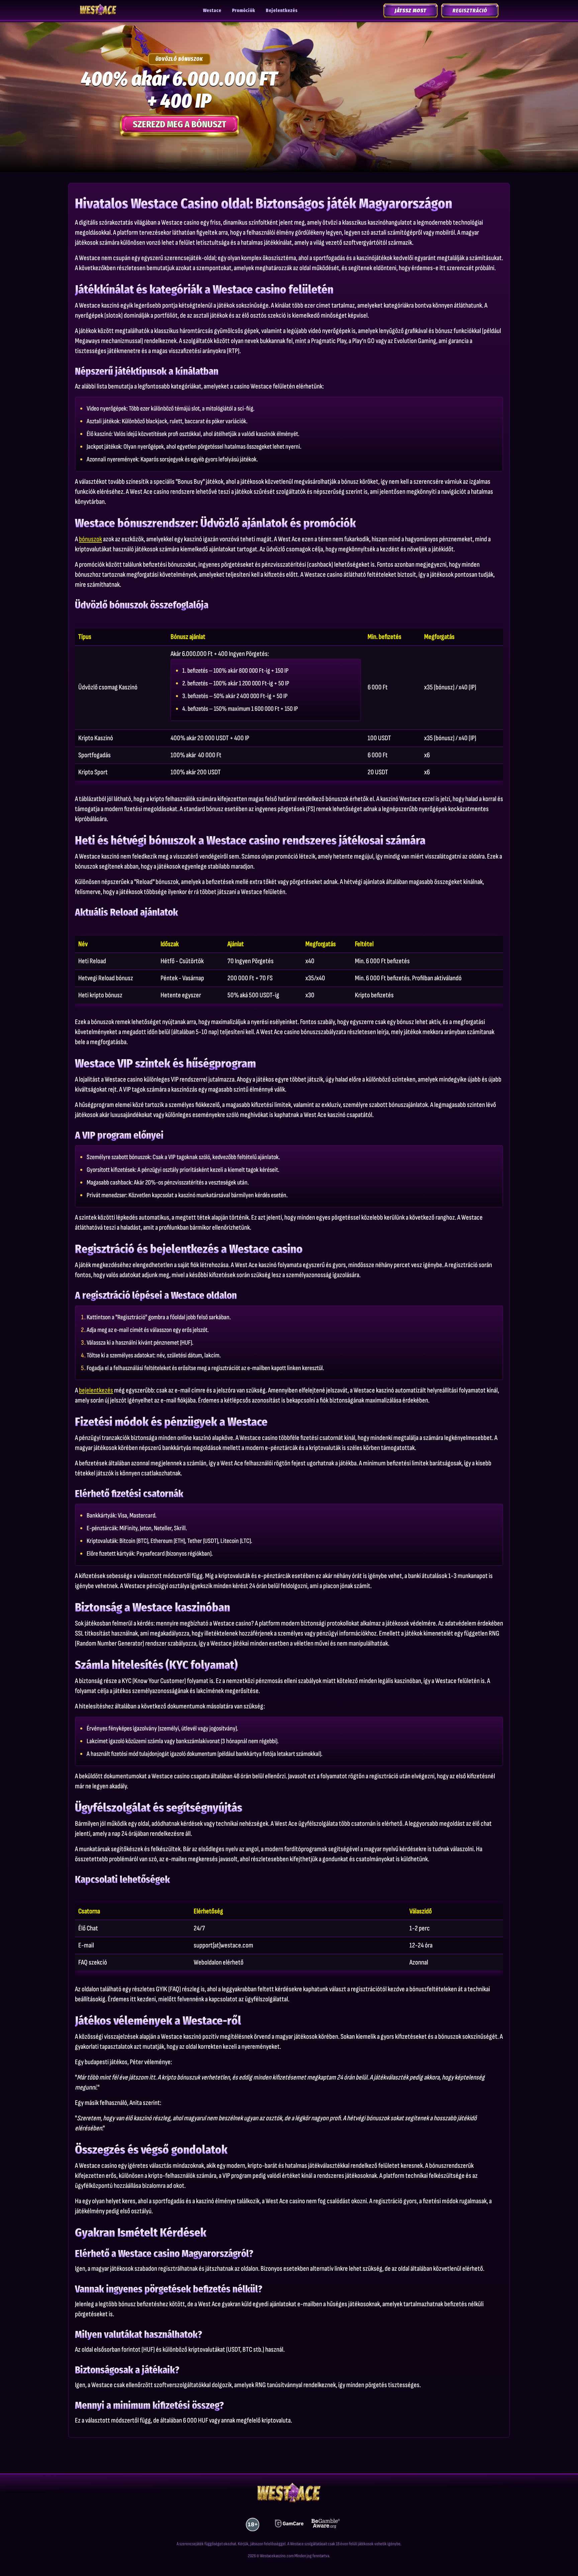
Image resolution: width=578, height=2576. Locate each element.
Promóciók (244, 11)
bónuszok (90, 539)
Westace (212, 11)
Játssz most (411, 11)
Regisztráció (470, 11)
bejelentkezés (96, 1390)
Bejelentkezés (282, 11)
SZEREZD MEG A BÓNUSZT (179, 124)
